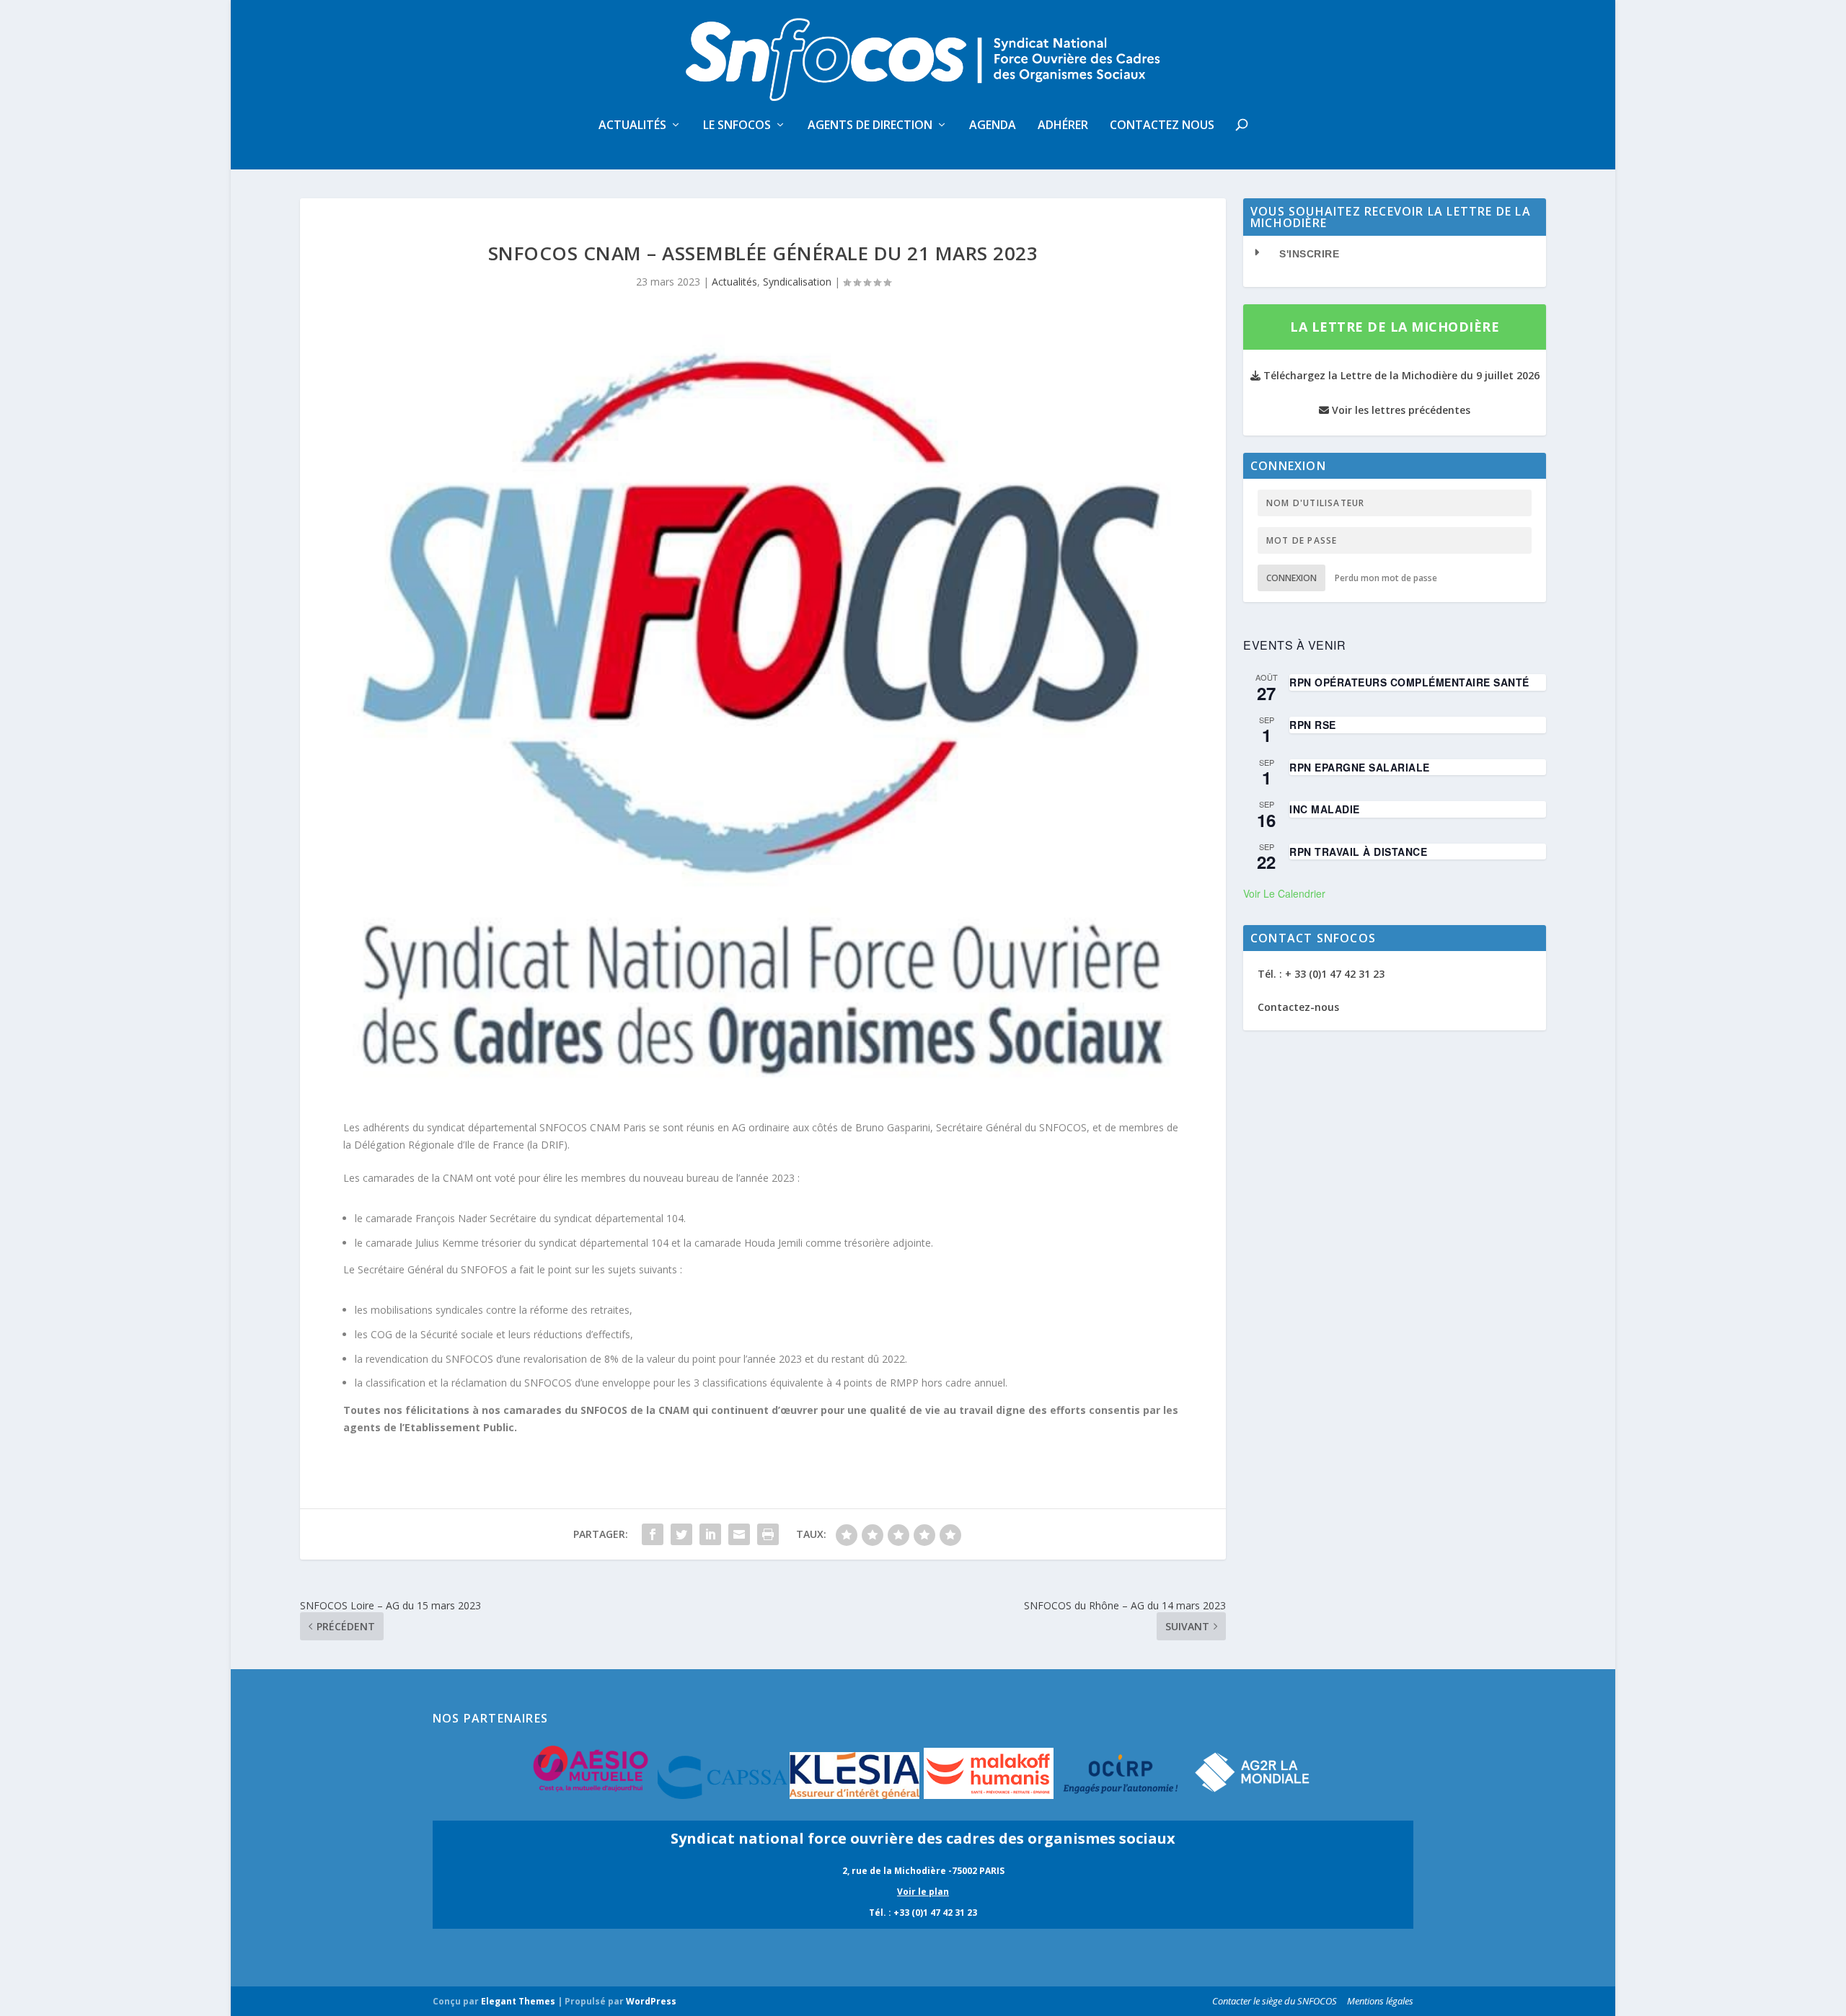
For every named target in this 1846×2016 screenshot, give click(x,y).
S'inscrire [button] (1309, 254)
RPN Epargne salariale (1360, 767)
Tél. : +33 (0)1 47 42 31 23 (923, 1913)
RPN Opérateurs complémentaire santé (1409, 682)
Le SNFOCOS (737, 126)
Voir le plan (923, 1892)
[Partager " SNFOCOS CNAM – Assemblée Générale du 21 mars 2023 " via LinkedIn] (710, 1534)
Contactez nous (1162, 126)
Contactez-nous (1298, 1007)
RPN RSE (1313, 725)
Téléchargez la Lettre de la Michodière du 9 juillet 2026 (1400, 375)
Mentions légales (1380, 2001)
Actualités (632, 126)
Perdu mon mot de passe (1386, 578)
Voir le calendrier (1284, 893)
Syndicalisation (797, 282)
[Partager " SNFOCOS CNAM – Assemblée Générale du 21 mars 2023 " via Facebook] (653, 1534)
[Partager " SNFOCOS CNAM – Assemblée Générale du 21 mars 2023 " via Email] (739, 1534)
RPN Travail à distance (1358, 852)
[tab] (1395, 254)
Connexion (1291, 578)
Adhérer (1063, 126)
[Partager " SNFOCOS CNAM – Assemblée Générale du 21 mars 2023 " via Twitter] (681, 1534)
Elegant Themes (518, 2001)
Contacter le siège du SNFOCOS (1275, 2001)
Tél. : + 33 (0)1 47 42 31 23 (1321, 974)
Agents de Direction (870, 126)
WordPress (651, 2001)
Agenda (993, 126)
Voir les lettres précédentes (1400, 410)
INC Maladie (1325, 809)
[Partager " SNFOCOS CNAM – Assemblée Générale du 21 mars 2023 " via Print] (768, 1534)
